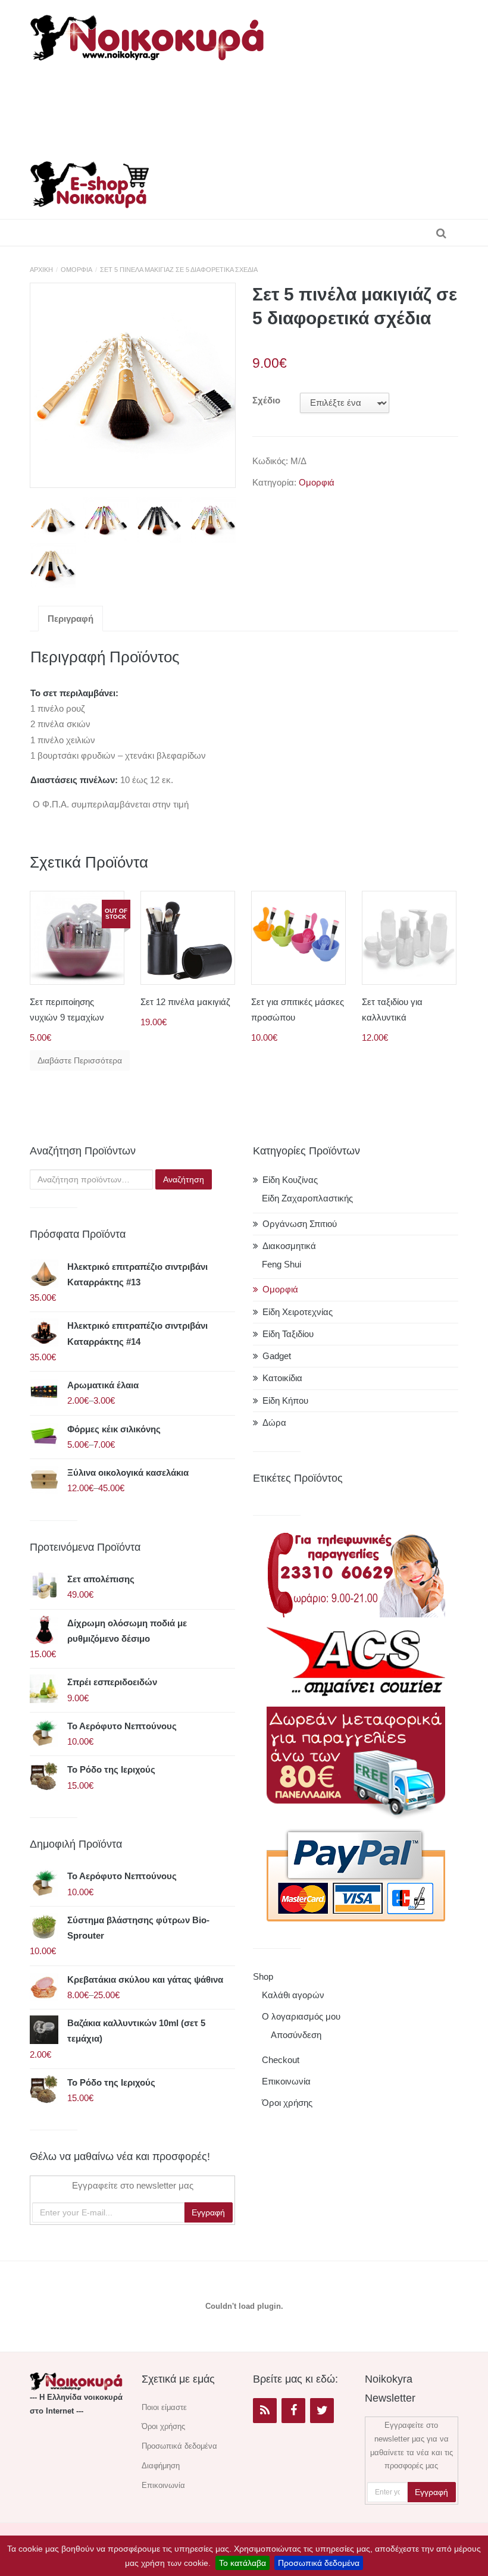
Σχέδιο (266, 400)
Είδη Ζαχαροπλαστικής (307, 1198)
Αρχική (41, 270)
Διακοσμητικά (289, 1246)
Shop (263, 1976)
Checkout (281, 2060)
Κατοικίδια (282, 1378)
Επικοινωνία (286, 2081)
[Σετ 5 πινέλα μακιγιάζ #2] (106, 520)
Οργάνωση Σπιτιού (300, 1224)
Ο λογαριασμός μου (301, 2016)
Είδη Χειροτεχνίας (298, 1312)
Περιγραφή (71, 619)
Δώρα (274, 1422)
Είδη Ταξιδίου (288, 1334)
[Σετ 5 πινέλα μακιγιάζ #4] (213, 520)
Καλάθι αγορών (293, 1995)
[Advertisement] (252, 107)
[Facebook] (293, 2411)
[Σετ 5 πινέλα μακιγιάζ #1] (133, 386)
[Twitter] (322, 2411)
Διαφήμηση (161, 2466)
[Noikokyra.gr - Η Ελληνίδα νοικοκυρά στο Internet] (149, 34)
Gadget (277, 1356)
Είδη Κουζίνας (290, 1180)
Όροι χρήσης (287, 2103)
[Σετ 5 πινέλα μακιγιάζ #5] (53, 566)
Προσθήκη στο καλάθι (191, 951)
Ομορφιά (76, 270)
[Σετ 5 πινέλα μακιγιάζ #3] (159, 520)
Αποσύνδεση (296, 2035)
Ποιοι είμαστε (164, 2407)
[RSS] (265, 2411)
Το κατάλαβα (243, 2563)
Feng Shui (281, 1264)
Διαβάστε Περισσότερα (80, 1060)
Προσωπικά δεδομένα (319, 2563)
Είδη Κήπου (285, 1400)
